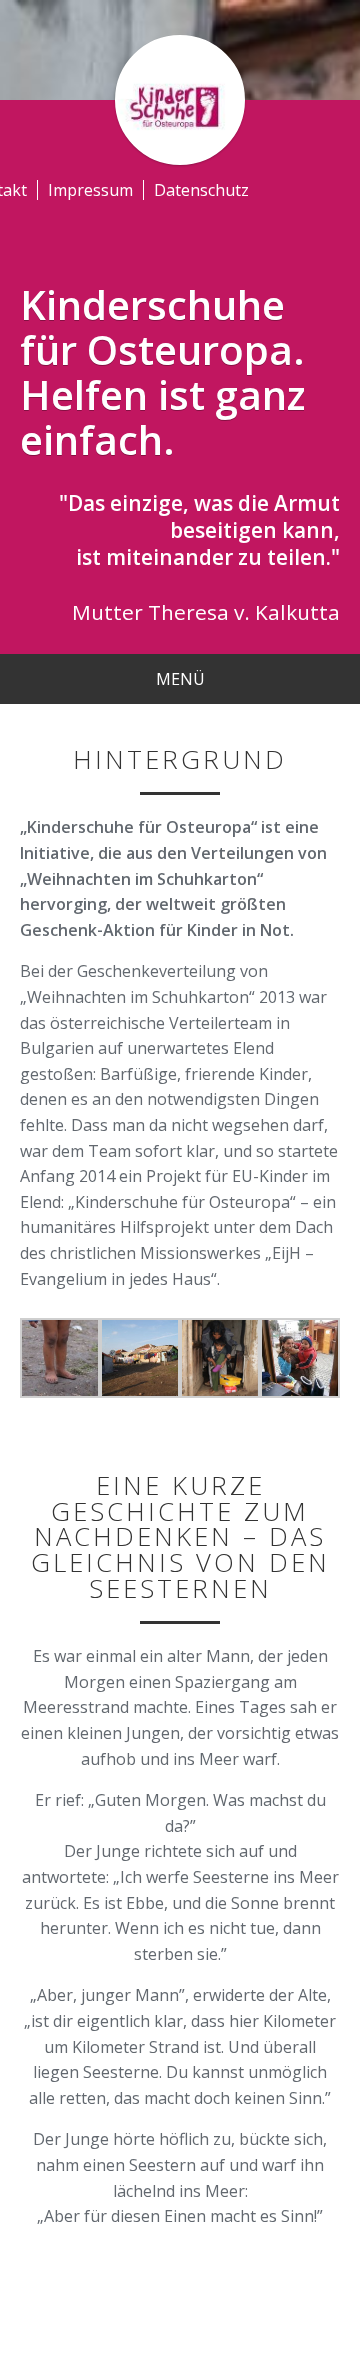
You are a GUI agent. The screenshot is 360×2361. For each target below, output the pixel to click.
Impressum (90, 190)
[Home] (180, 98)
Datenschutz (201, 190)
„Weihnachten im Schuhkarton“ (141, 879)
